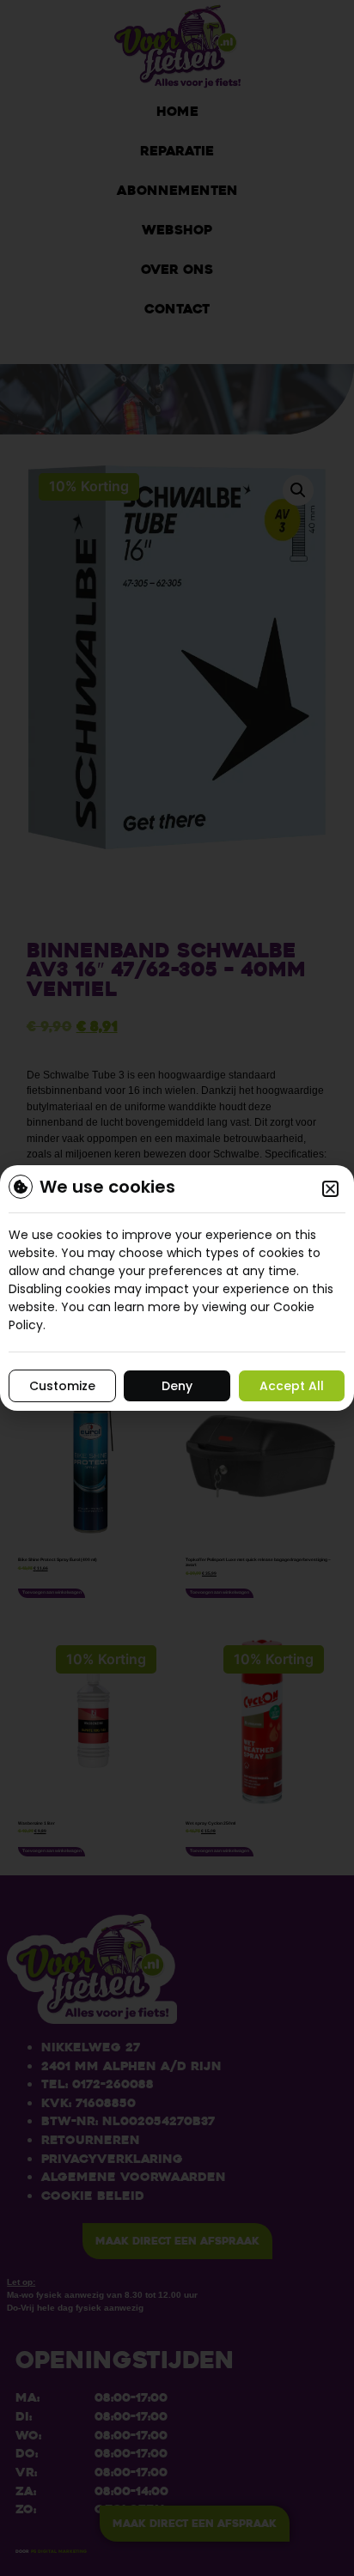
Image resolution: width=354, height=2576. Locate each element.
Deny (177, 1386)
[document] (177, 1288)
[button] (330, 1189)
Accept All (292, 1386)
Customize (62, 1386)
